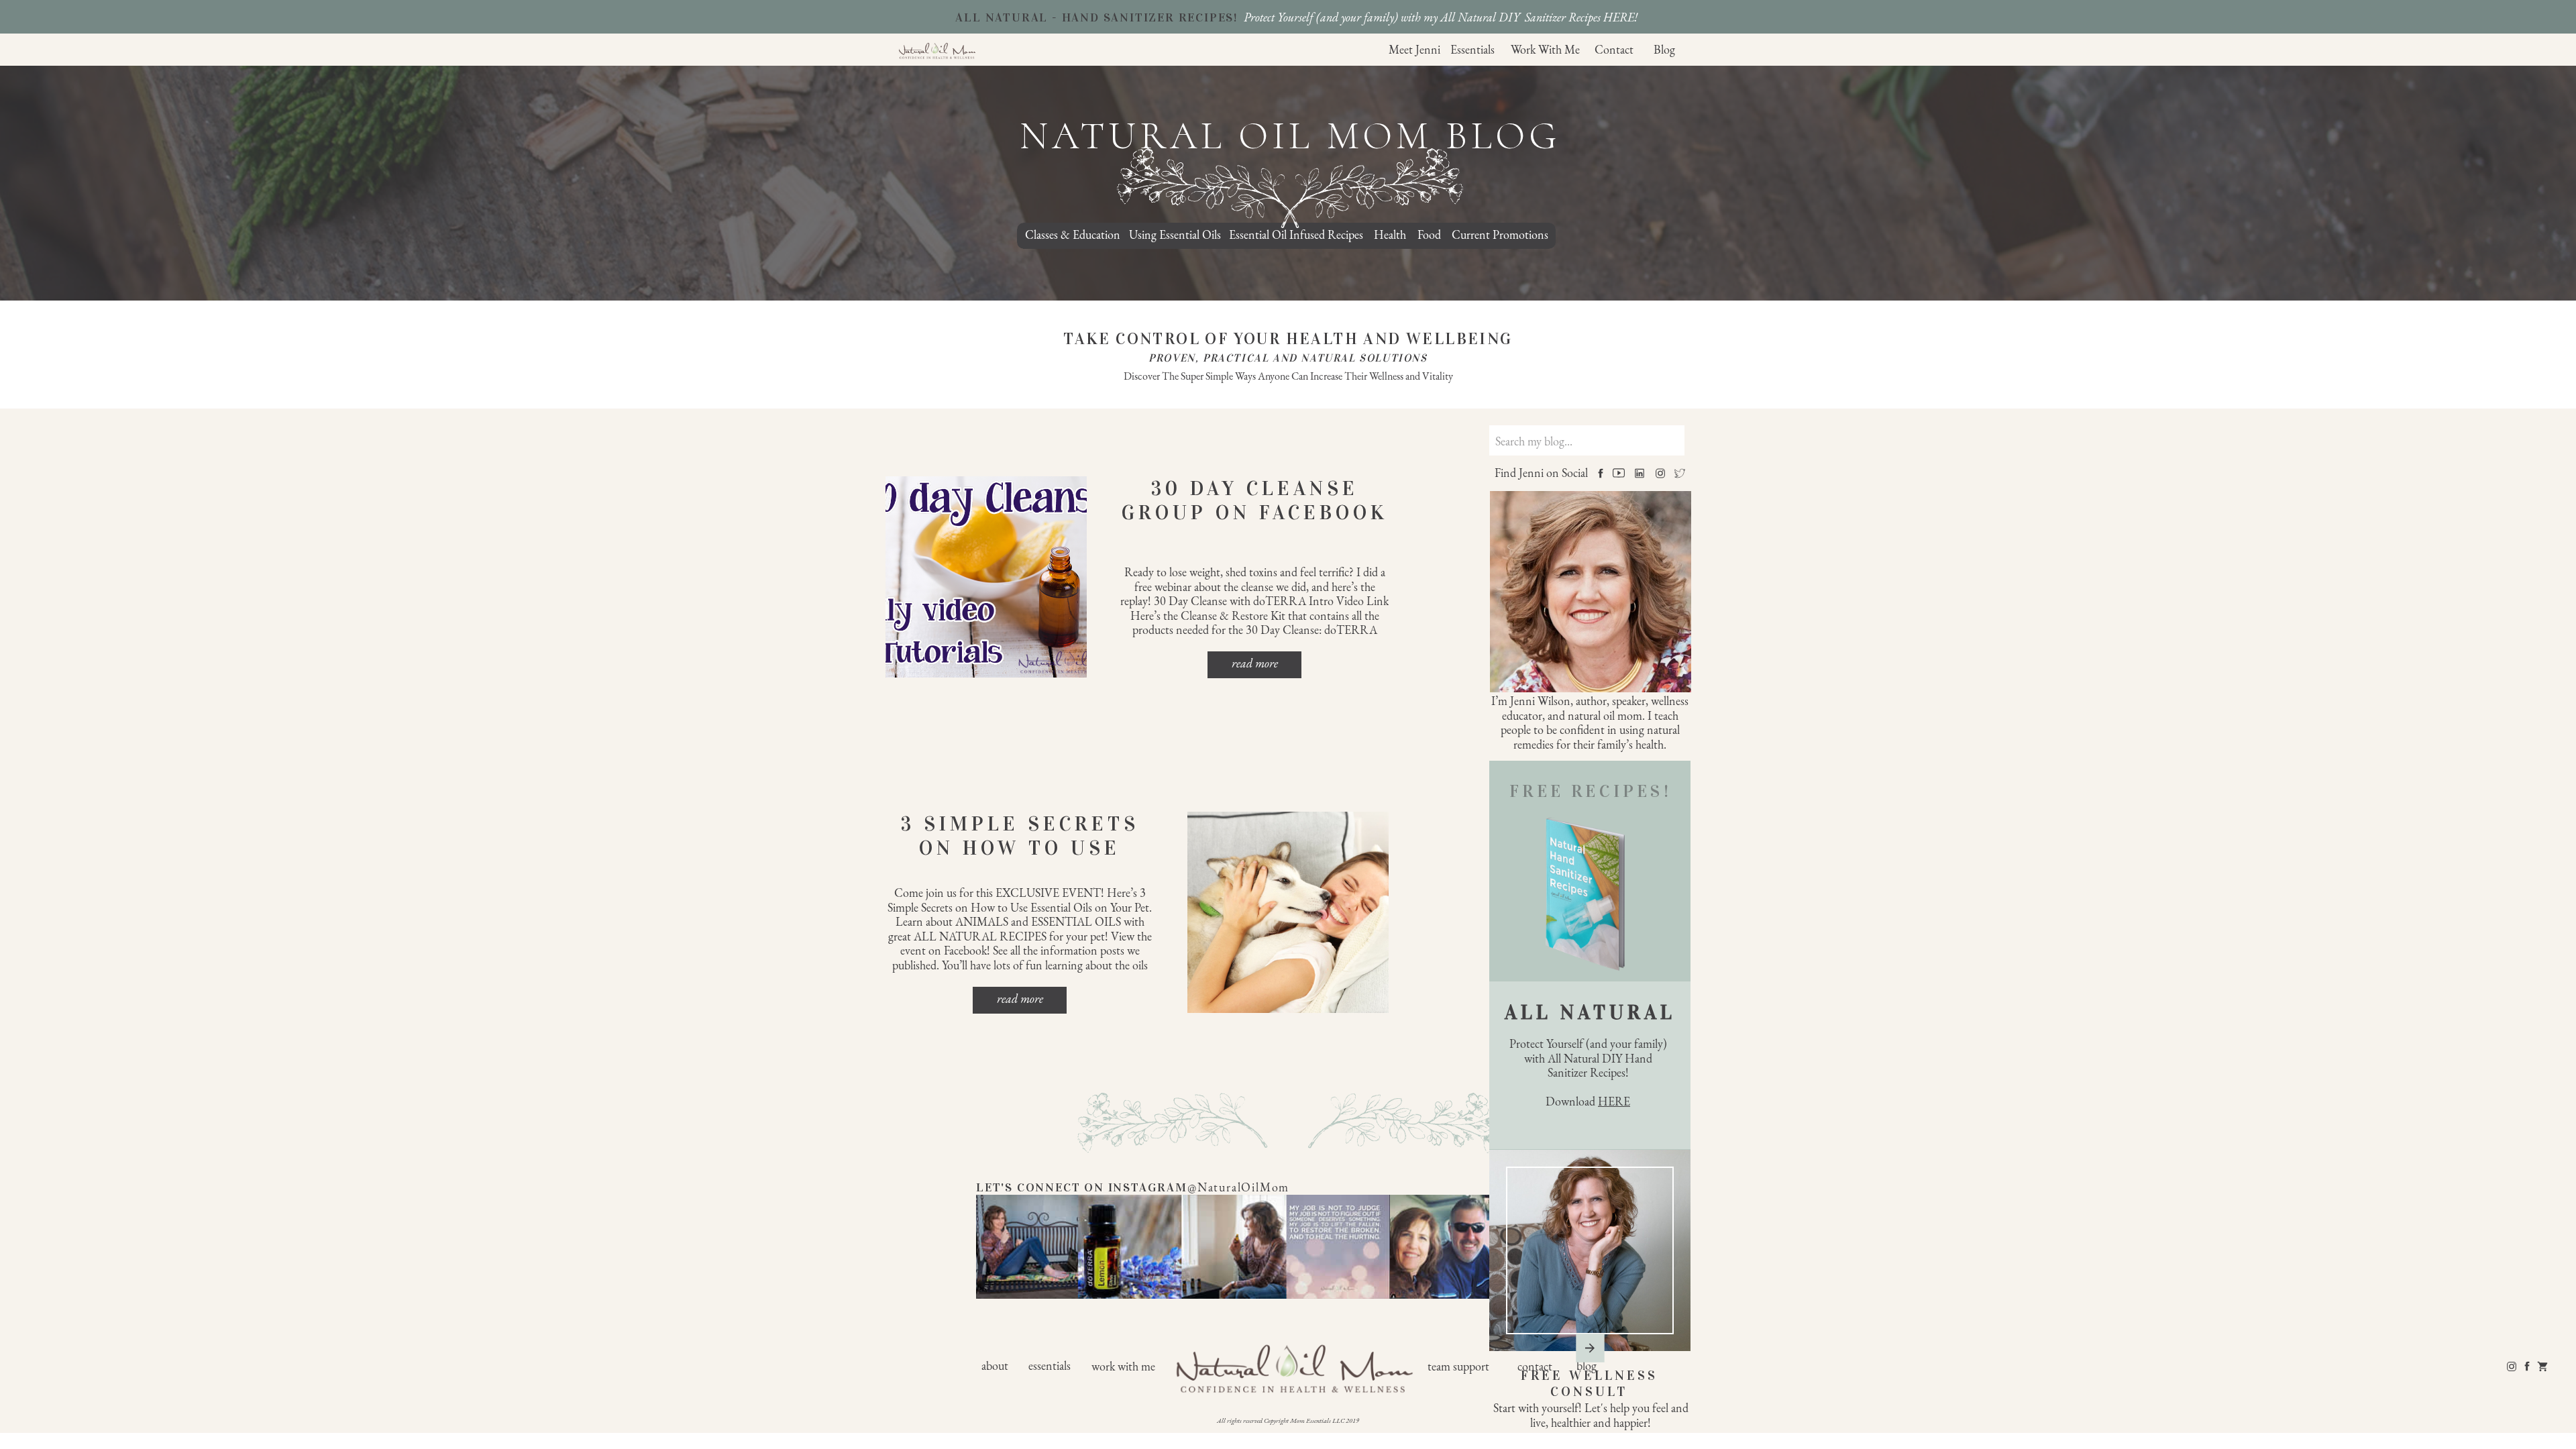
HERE (1614, 1101)
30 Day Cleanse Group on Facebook (1255, 500)
